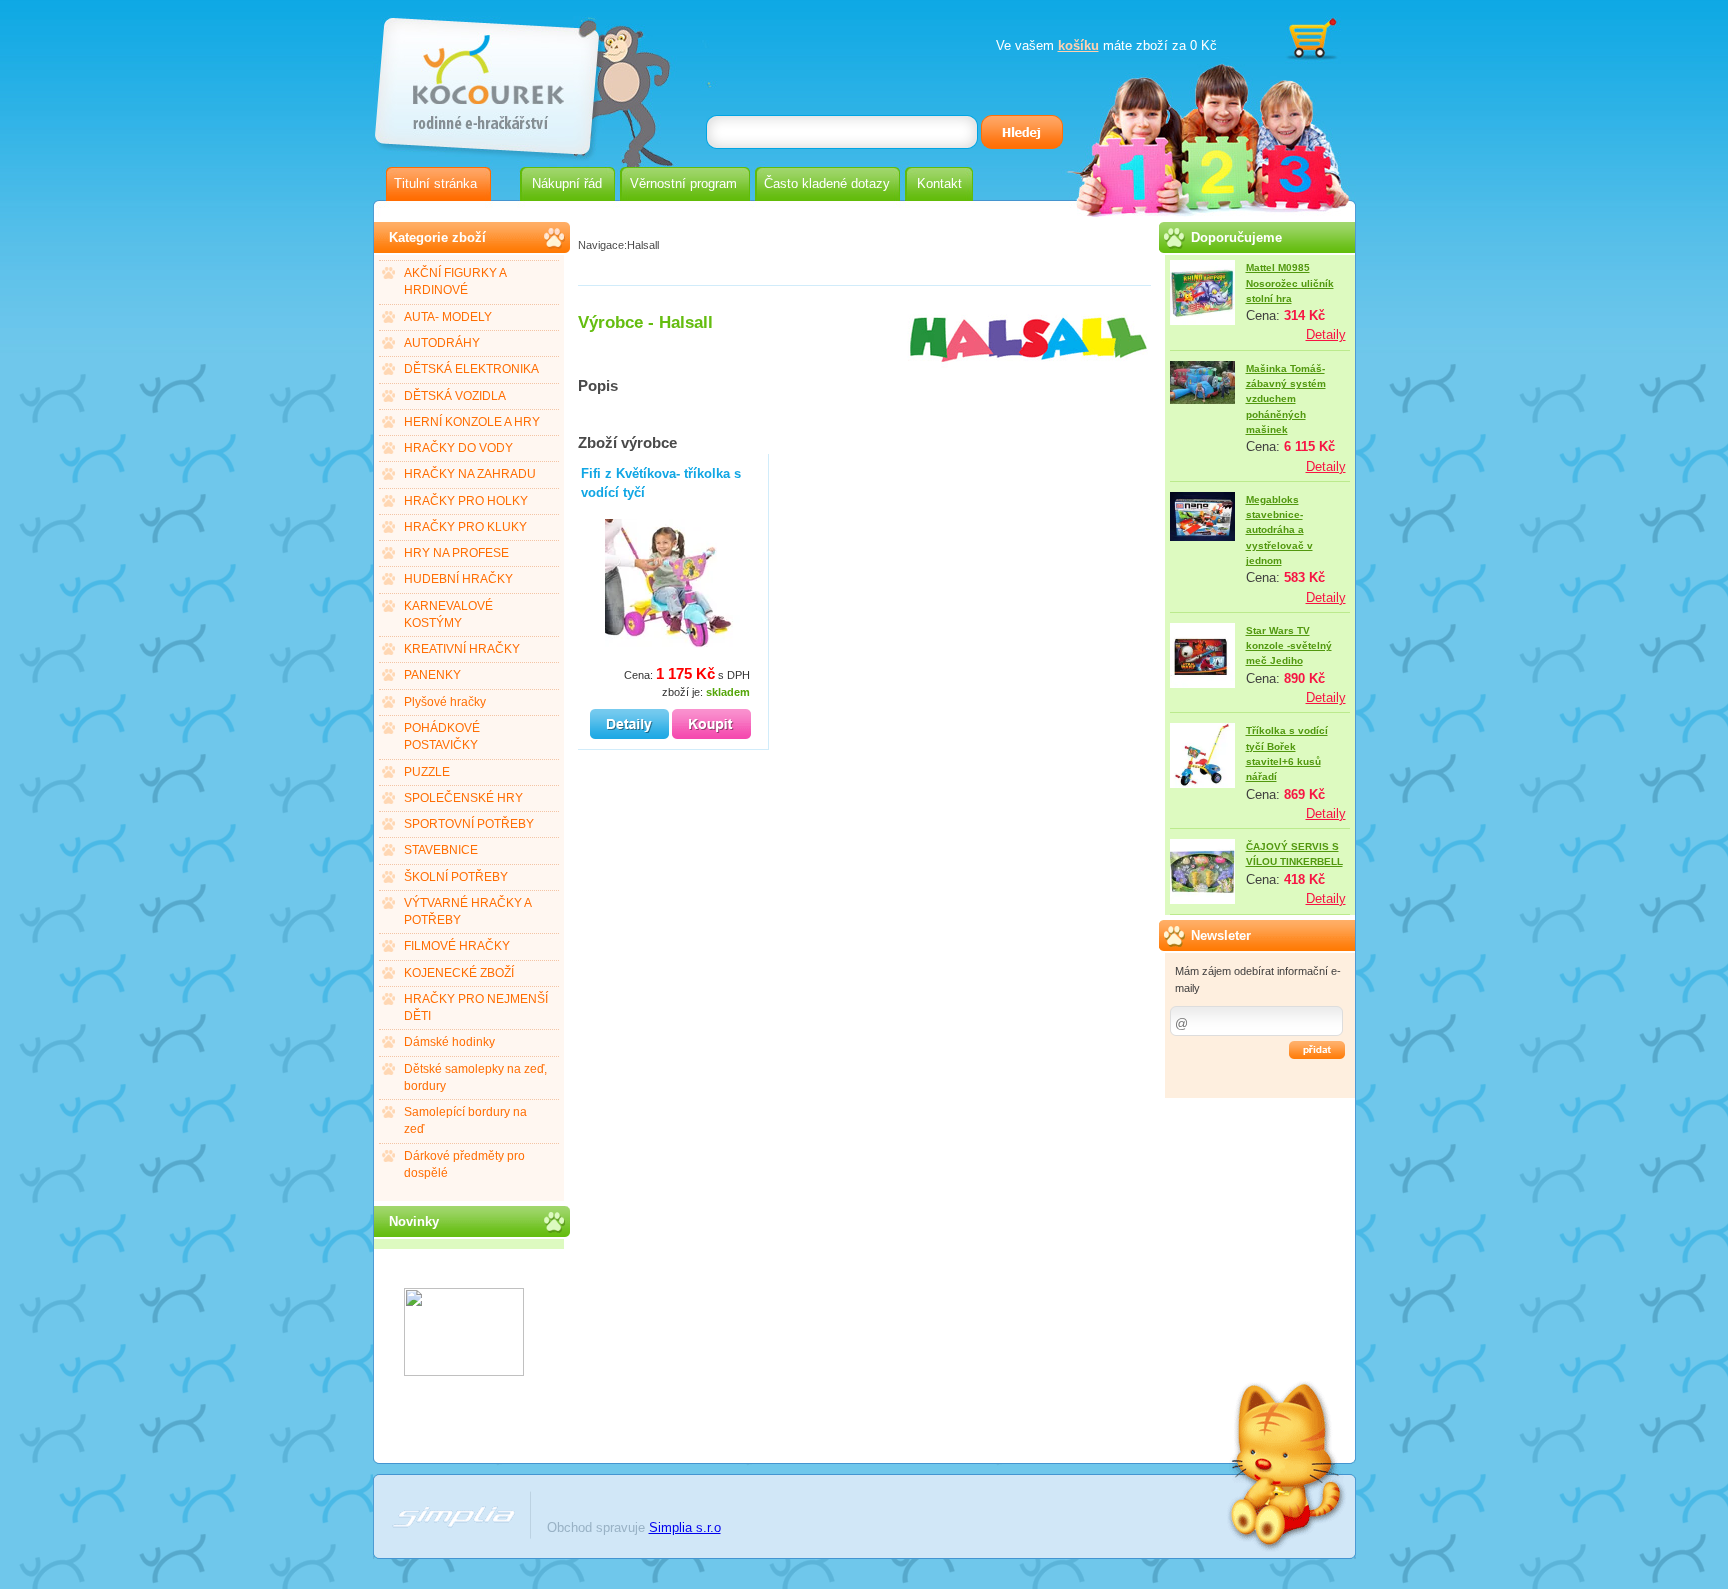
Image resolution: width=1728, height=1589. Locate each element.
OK (1317, 1050)
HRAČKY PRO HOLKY (466, 501)
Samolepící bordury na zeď (465, 1120)
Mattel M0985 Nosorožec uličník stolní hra (1290, 283)
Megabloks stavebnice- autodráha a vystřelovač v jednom (1279, 530)
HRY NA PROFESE (456, 553)
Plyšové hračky (445, 702)
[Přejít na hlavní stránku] (485, 77)
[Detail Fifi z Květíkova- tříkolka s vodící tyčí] (629, 724)
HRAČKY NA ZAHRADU (470, 474)
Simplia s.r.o (685, 1527)
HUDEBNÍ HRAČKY (458, 579)
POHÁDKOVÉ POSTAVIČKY (442, 736)
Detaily (1326, 334)
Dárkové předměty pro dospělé (464, 1164)
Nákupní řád (567, 183)
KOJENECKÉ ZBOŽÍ (459, 973)
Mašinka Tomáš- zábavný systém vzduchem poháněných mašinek (1286, 399)
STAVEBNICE (441, 850)
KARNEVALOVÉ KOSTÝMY (448, 614)
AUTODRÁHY (442, 343)
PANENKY (432, 675)
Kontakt (939, 183)
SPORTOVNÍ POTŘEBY (469, 824)
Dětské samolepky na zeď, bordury (475, 1077)
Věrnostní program (683, 183)
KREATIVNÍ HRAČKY (462, 649)
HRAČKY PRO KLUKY (465, 527)
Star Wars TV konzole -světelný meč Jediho (1289, 646)
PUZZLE (427, 772)
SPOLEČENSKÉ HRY (463, 798)
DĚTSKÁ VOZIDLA (455, 396)
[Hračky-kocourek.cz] (464, 1371)
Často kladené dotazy (827, 183)
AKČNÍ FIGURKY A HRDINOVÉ (455, 281)
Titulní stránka (435, 183)
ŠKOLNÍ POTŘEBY (456, 877)
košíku (1078, 45)
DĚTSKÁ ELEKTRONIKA (471, 369)
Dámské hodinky (449, 1042)
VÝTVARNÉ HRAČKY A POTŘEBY (468, 911)
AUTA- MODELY (448, 317)
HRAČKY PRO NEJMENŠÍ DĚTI (476, 1007)
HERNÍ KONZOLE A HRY (472, 422)
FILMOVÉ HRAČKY (457, 946)
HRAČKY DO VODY (458, 448)
